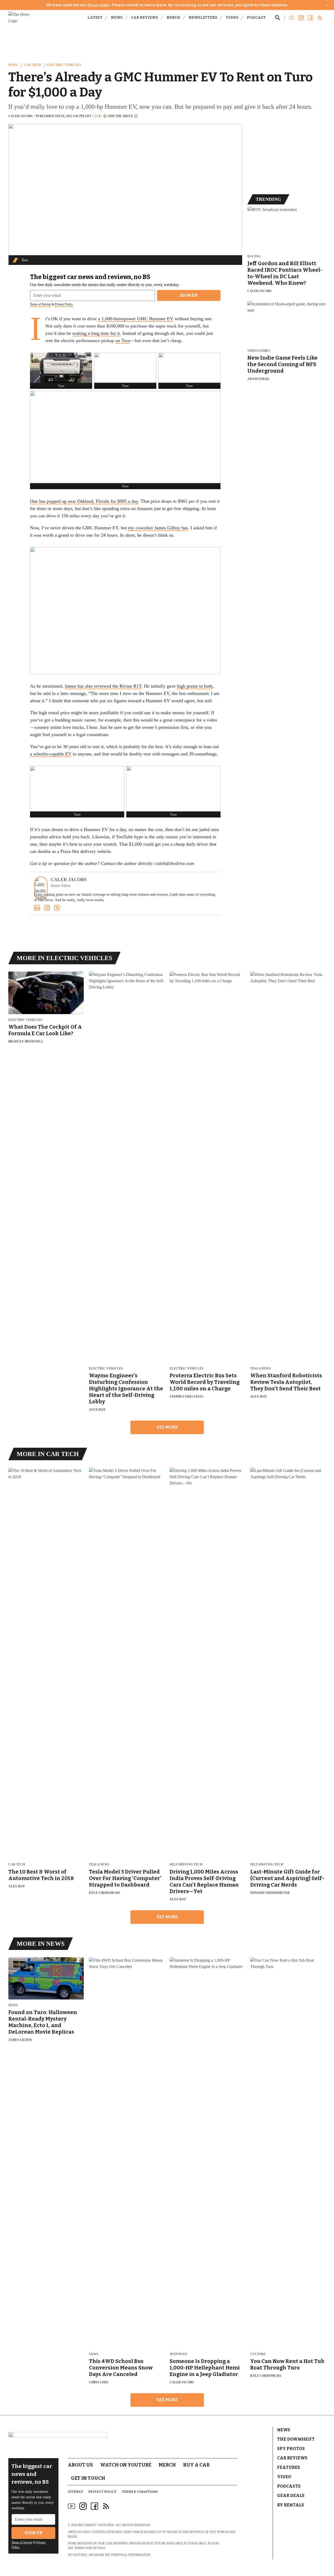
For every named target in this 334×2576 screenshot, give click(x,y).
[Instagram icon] (83, 2506)
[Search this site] (278, 18)
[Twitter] (57, 908)
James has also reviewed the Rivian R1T (103, 686)
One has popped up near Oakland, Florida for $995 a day (84, 501)
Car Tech (32, 65)
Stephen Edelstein (186, 1397)
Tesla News (260, 1369)
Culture (258, 2354)
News (117, 18)
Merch (173, 18)
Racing (254, 256)
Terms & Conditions (140, 2492)
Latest (95, 18)
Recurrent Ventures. (96, 2525)
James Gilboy (20, 2040)
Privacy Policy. (64, 304)
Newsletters (203, 18)
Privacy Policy (99, 5)
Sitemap (75, 2492)
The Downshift (296, 2439)
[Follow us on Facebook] (311, 18)
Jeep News (178, 2354)
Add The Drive (120, 116)
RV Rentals (291, 2505)
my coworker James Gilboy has (158, 528)
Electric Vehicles (64, 65)
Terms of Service (40, 304)
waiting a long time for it (96, 333)
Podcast (256, 18)
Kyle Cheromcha (105, 1893)
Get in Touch (88, 2478)
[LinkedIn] (37, 908)
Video (232, 18)
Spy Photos (291, 2449)
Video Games (259, 351)
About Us (80, 2465)
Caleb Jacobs (20, 116)
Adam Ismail (259, 379)
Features (289, 2467)
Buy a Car (196, 2465)
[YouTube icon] (71, 2506)
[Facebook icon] (94, 2506)
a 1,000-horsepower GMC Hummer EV (136, 319)
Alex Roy (97, 1410)
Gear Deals (291, 2496)
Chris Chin (99, 2382)
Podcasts (289, 2486)
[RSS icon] (106, 2506)
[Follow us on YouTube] (292, 18)
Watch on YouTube (126, 2465)
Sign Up (189, 295)
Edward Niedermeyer (270, 1893)
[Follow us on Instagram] (301, 18)
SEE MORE (167, 1427)
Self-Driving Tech (186, 1865)
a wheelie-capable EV (51, 754)
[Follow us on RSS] (320, 18)
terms (79, 2548)
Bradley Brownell (26, 1041)
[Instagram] (47, 908)
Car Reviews (145, 18)
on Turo (123, 341)
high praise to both (195, 686)
